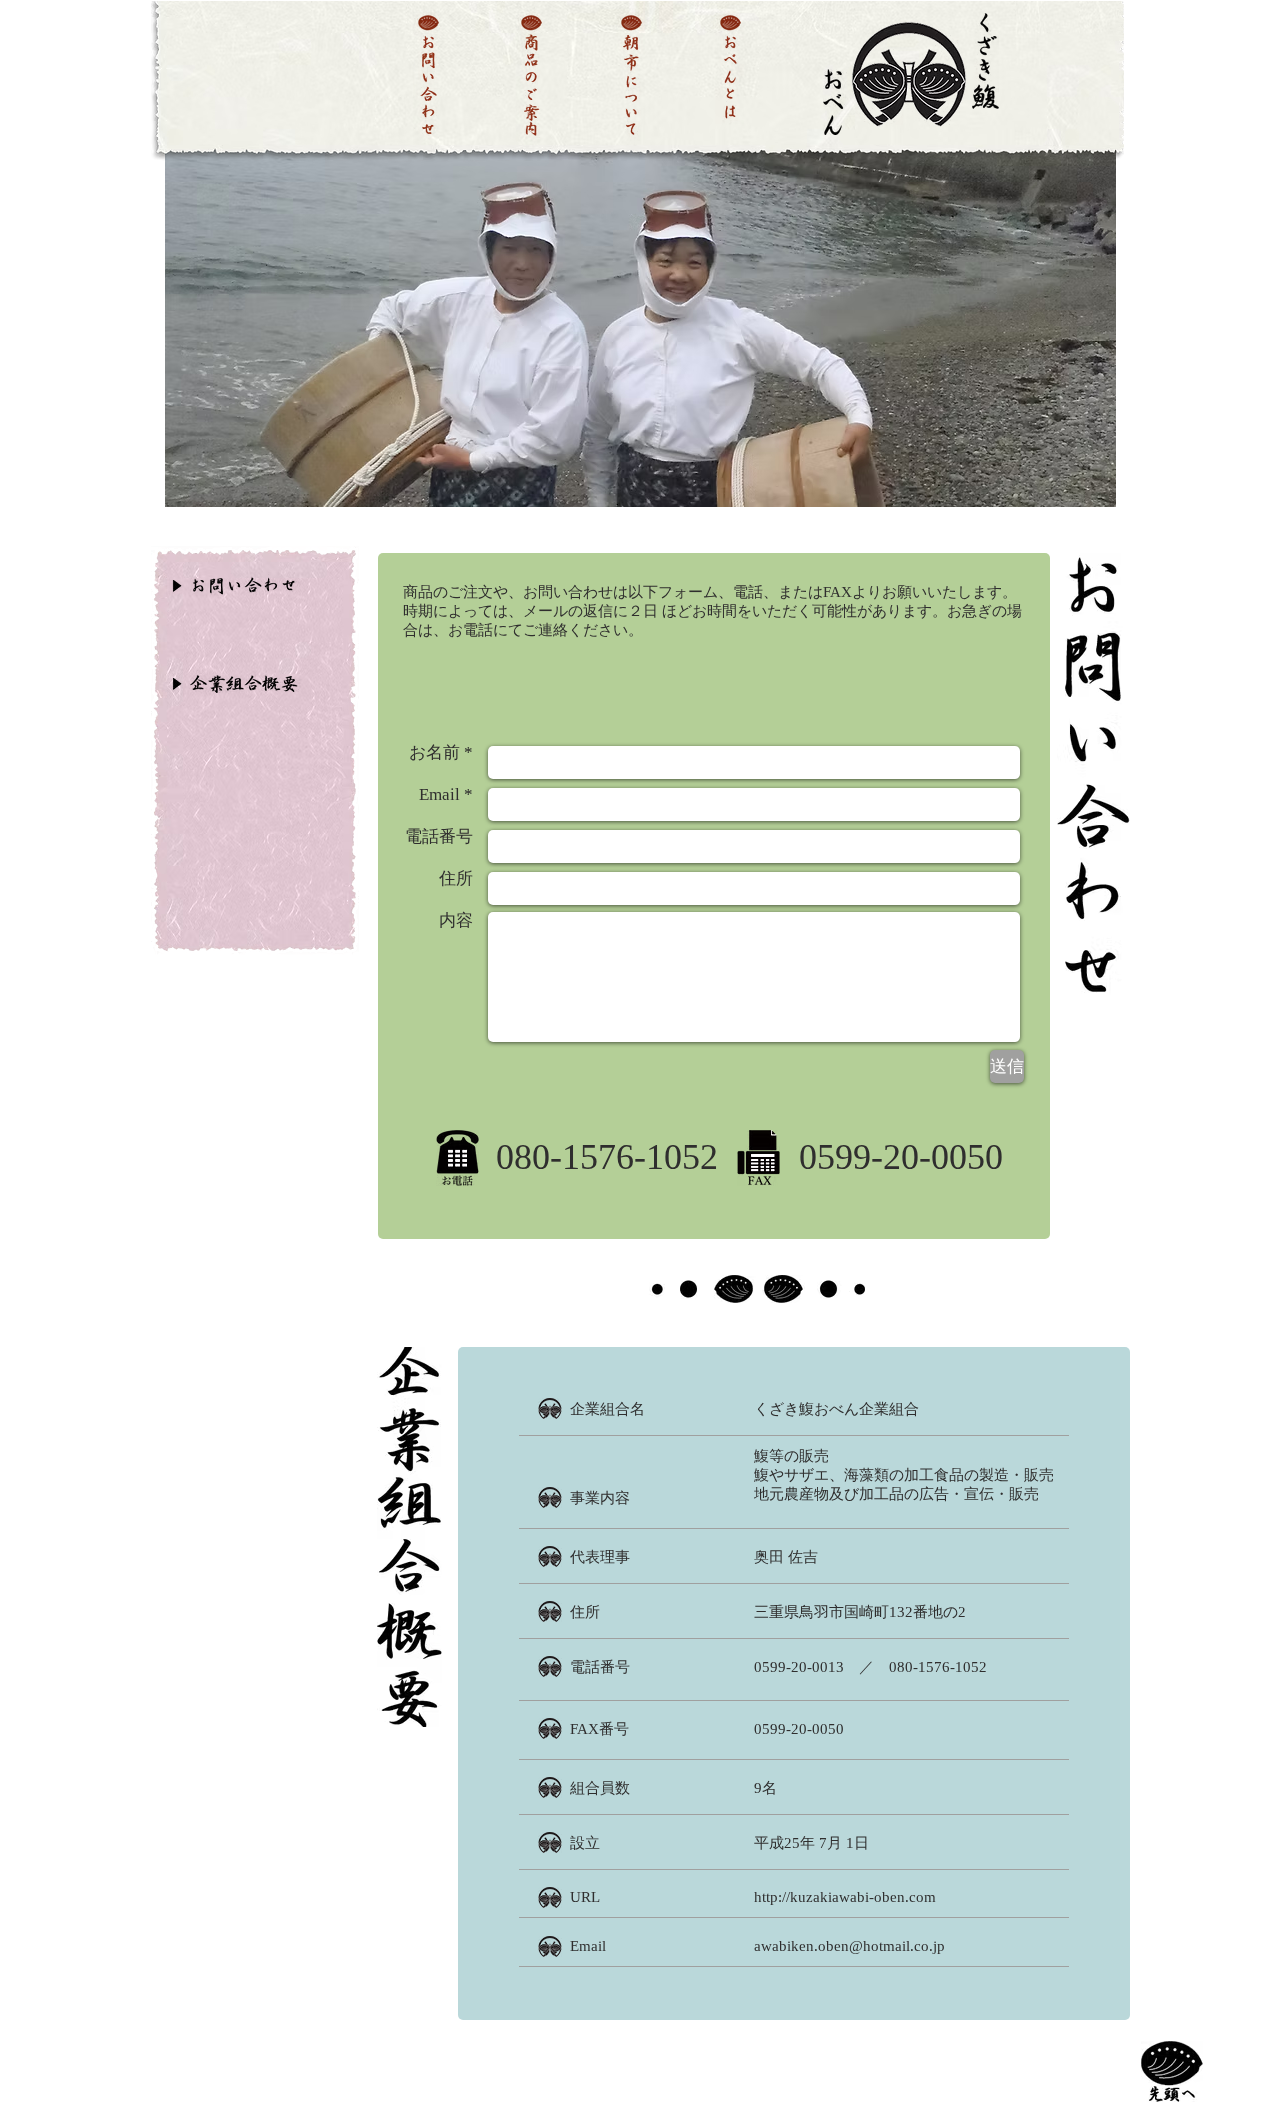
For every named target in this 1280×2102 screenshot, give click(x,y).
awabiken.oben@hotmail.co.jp (849, 1946)
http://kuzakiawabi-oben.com (845, 1897)
